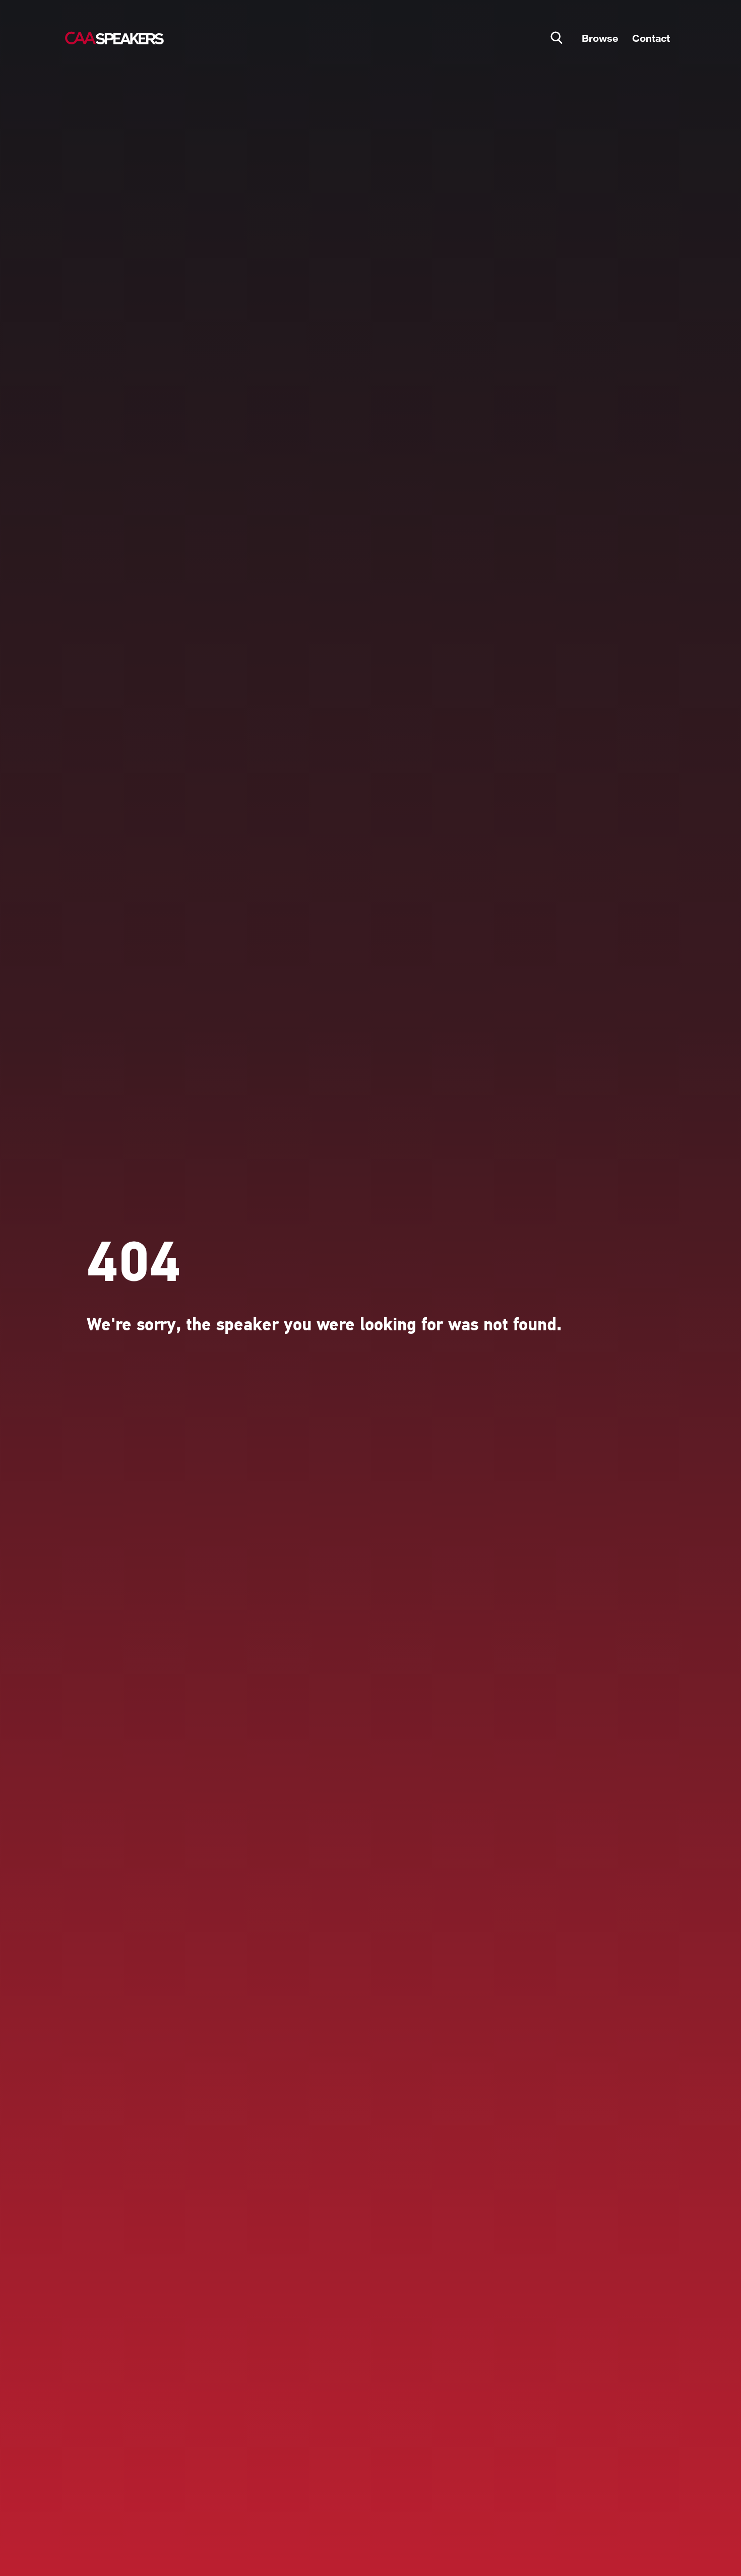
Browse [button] (600, 38)
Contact (651, 38)
